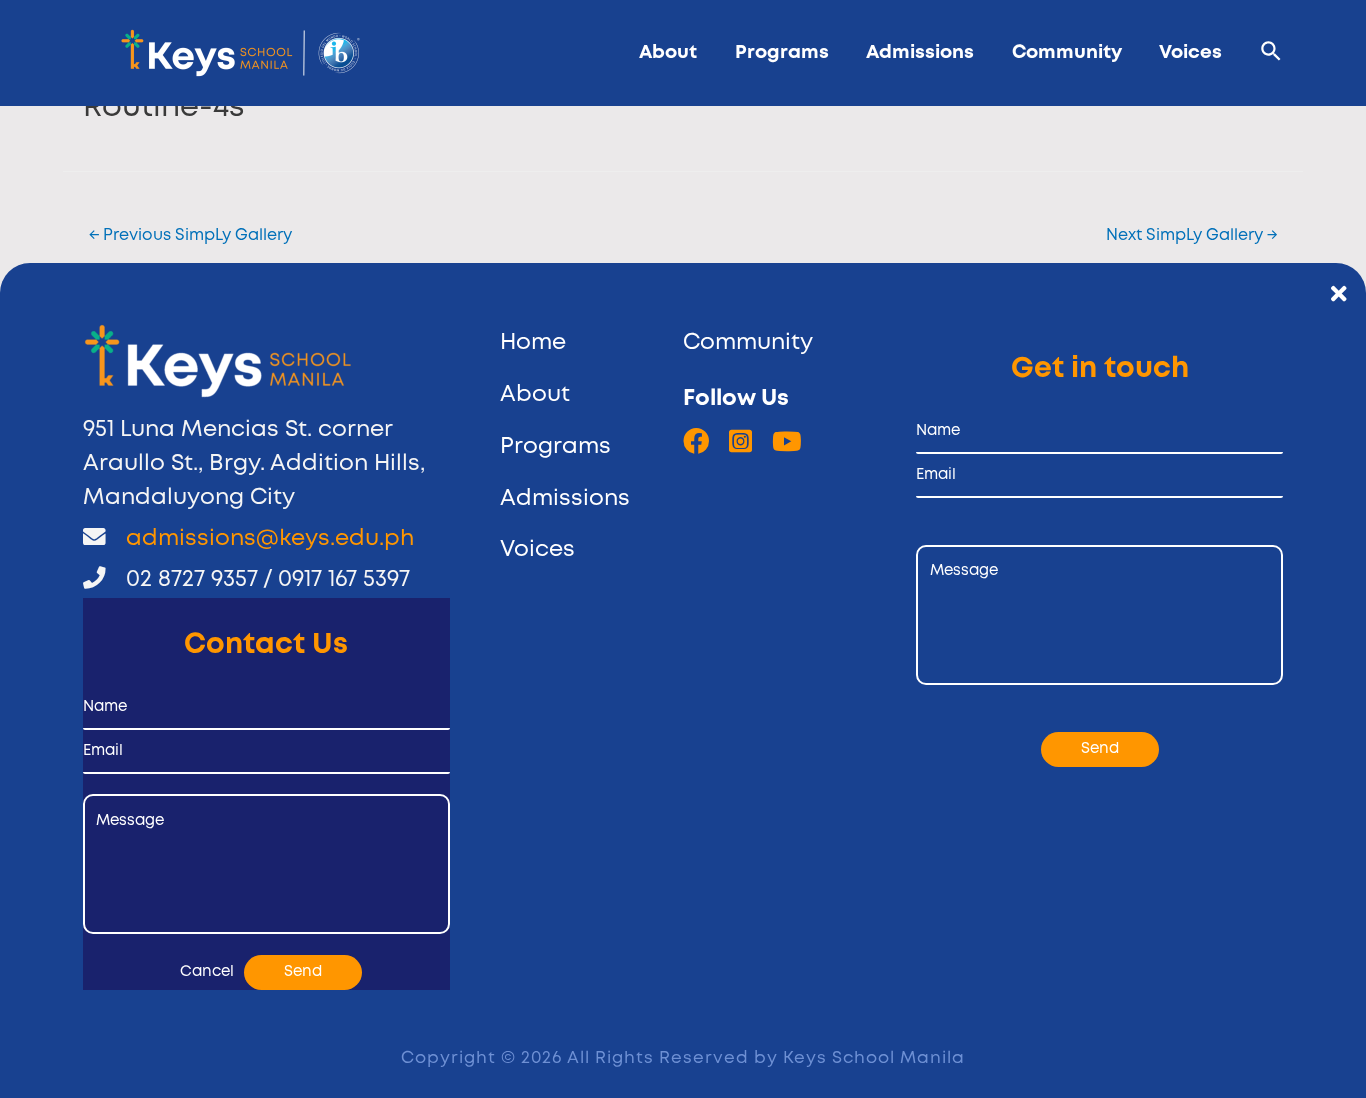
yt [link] (787, 441)
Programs (782, 52)
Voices (1190, 52)
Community (1067, 52)
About (668, 52)
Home (533, 343)
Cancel (207, 972)
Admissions (920, 52)
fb (696, 441)
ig (740, 441)
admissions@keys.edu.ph (270, 539)
